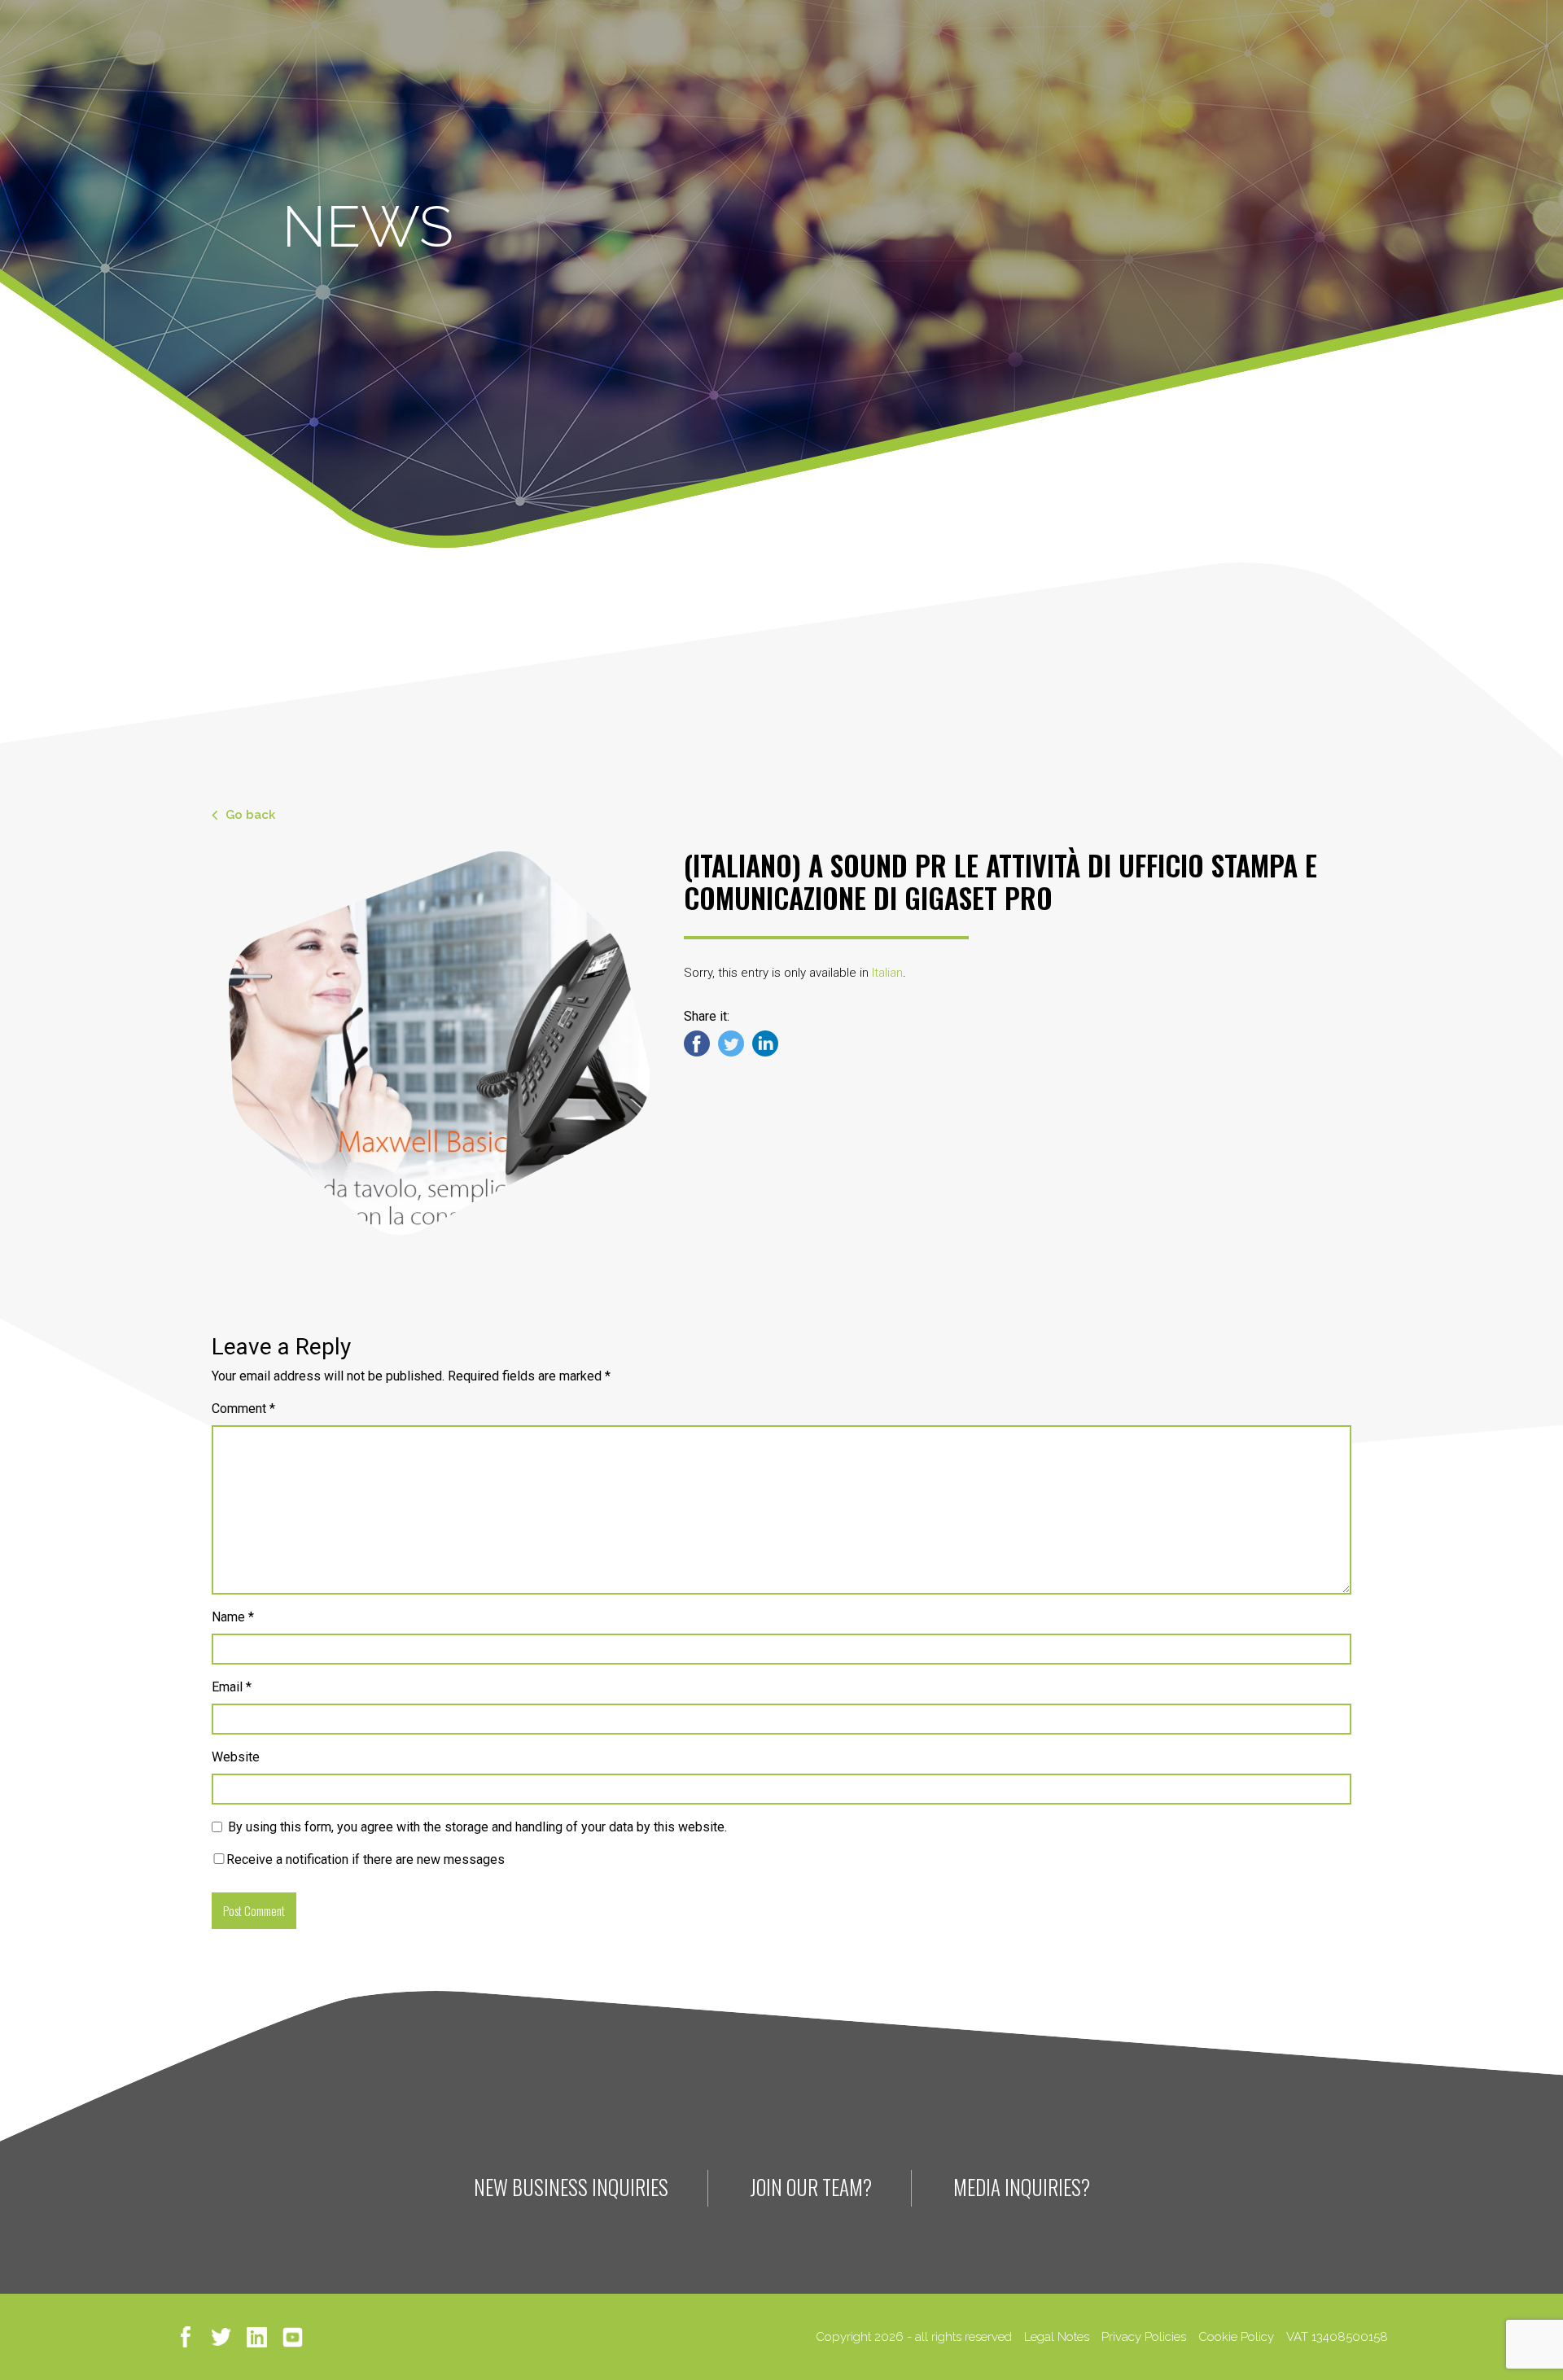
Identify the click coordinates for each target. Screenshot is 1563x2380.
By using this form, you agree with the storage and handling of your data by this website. (477, 1827)
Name (233, 1617)
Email (232, 1687)
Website (236, 1757)
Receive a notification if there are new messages (366, 1859)
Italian (887, 973)
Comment (243, 1409)
